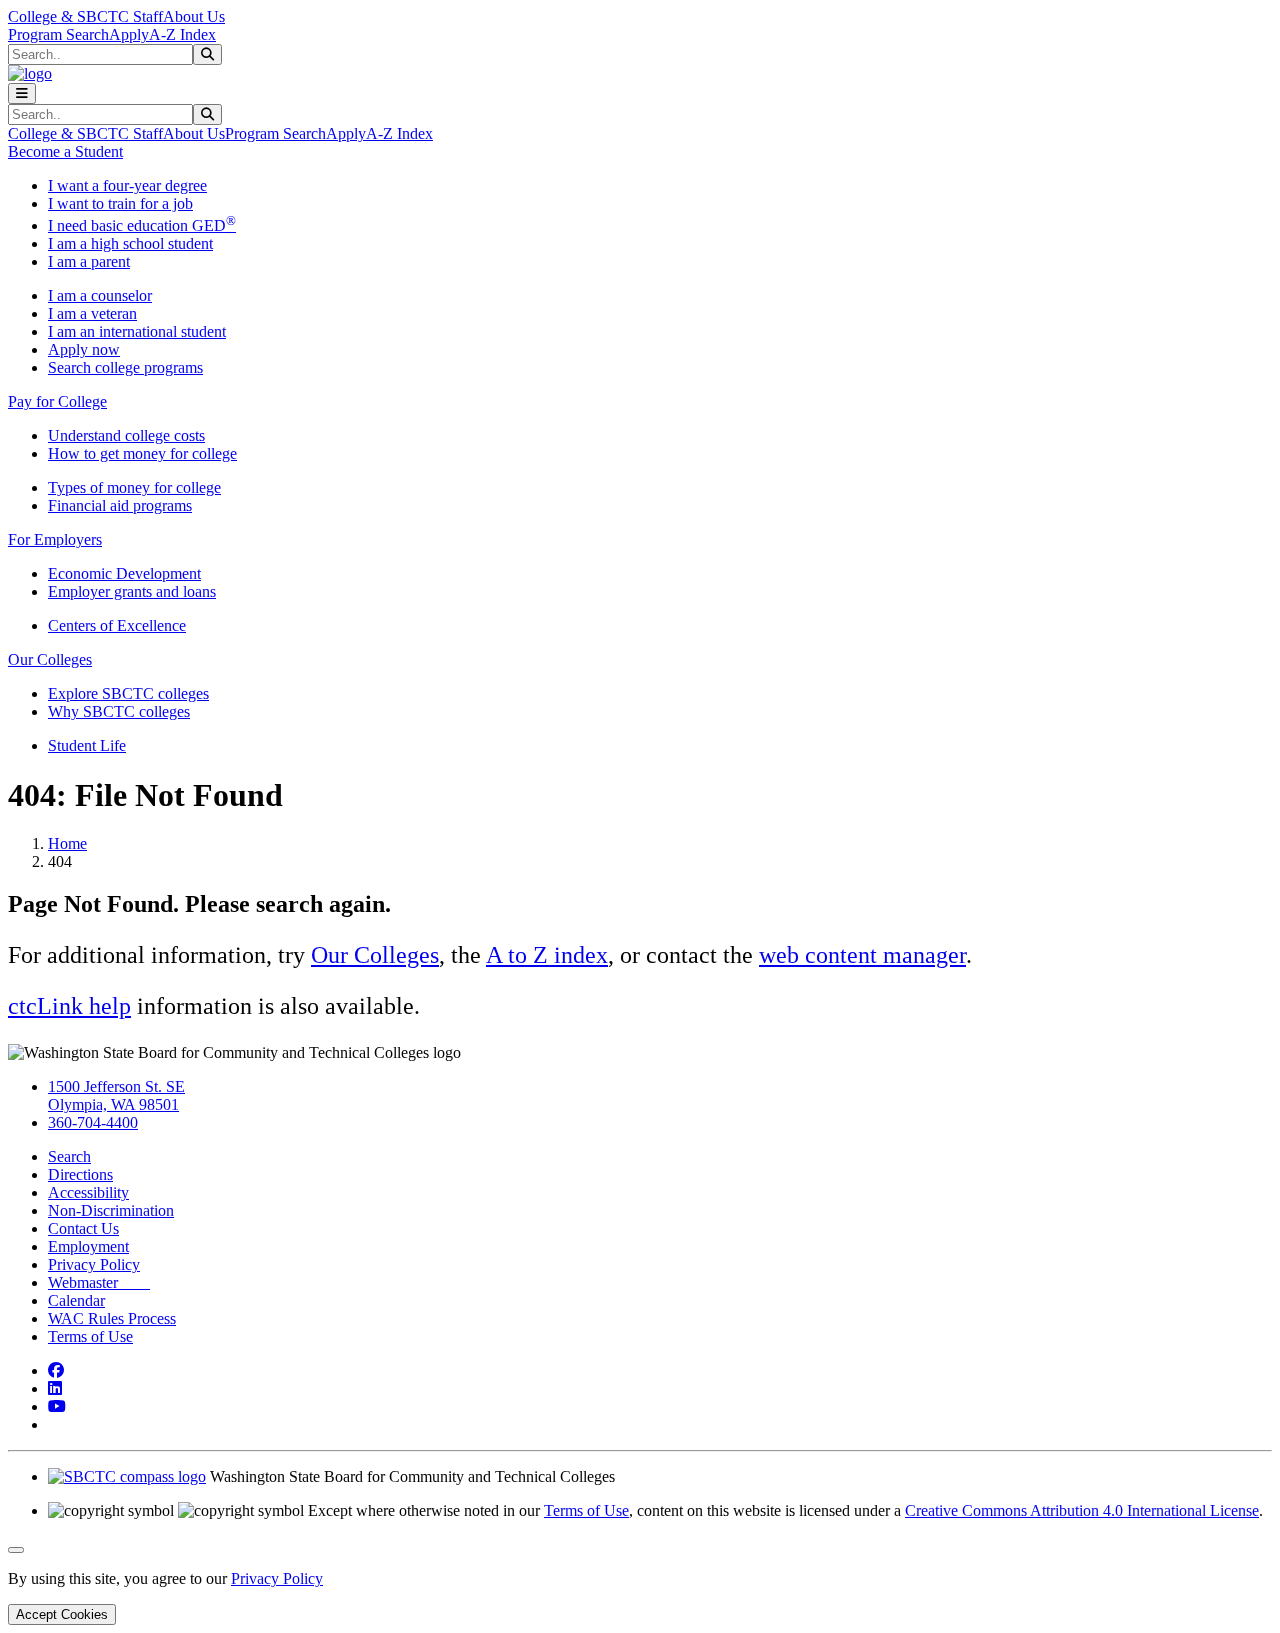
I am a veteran (92, 313)
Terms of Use (90, 1336)
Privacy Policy (94, 1264)
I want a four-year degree (127, 185)
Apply (129, 34)
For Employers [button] (55, 539)
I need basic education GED (142, 225)
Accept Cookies (62, 1614)
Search (69, 1156)
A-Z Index (182, 34)
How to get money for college (142, 453)
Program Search (58, 34)
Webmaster (99, 1282)
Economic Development (124, 573)
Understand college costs (126, 435)
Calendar (76, 1300)
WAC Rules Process (112, 1318)
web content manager (862, 955)
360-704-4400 (93, 1122)
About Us (194, 16)
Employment (88, 1246)
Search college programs (125, 367)
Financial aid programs (120, 505)
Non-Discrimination (111, 1210)
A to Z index (547, 955)
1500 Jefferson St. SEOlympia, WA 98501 (116, 1095)
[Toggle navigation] (22, 93)
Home (67, 843)
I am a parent (89, 261)
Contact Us (83, 1228)
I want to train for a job (120, 203)
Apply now (84, 349)
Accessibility (88, 1192)
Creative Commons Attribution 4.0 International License (1082, 1510)
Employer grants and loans (132, 591)
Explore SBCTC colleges (128, 693)
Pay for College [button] (57, 401)
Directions (80, 1174)
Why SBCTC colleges (119, 711)
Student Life (87, 745)
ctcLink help (69, 1006)
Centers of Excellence (117, 625)
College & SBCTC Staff (85, 16)
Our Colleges (375, 955)
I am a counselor (100, 295)
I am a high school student (130, 243)
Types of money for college (134, 487)
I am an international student (137, 331)
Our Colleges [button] (50, 659)
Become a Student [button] (65, 151)
